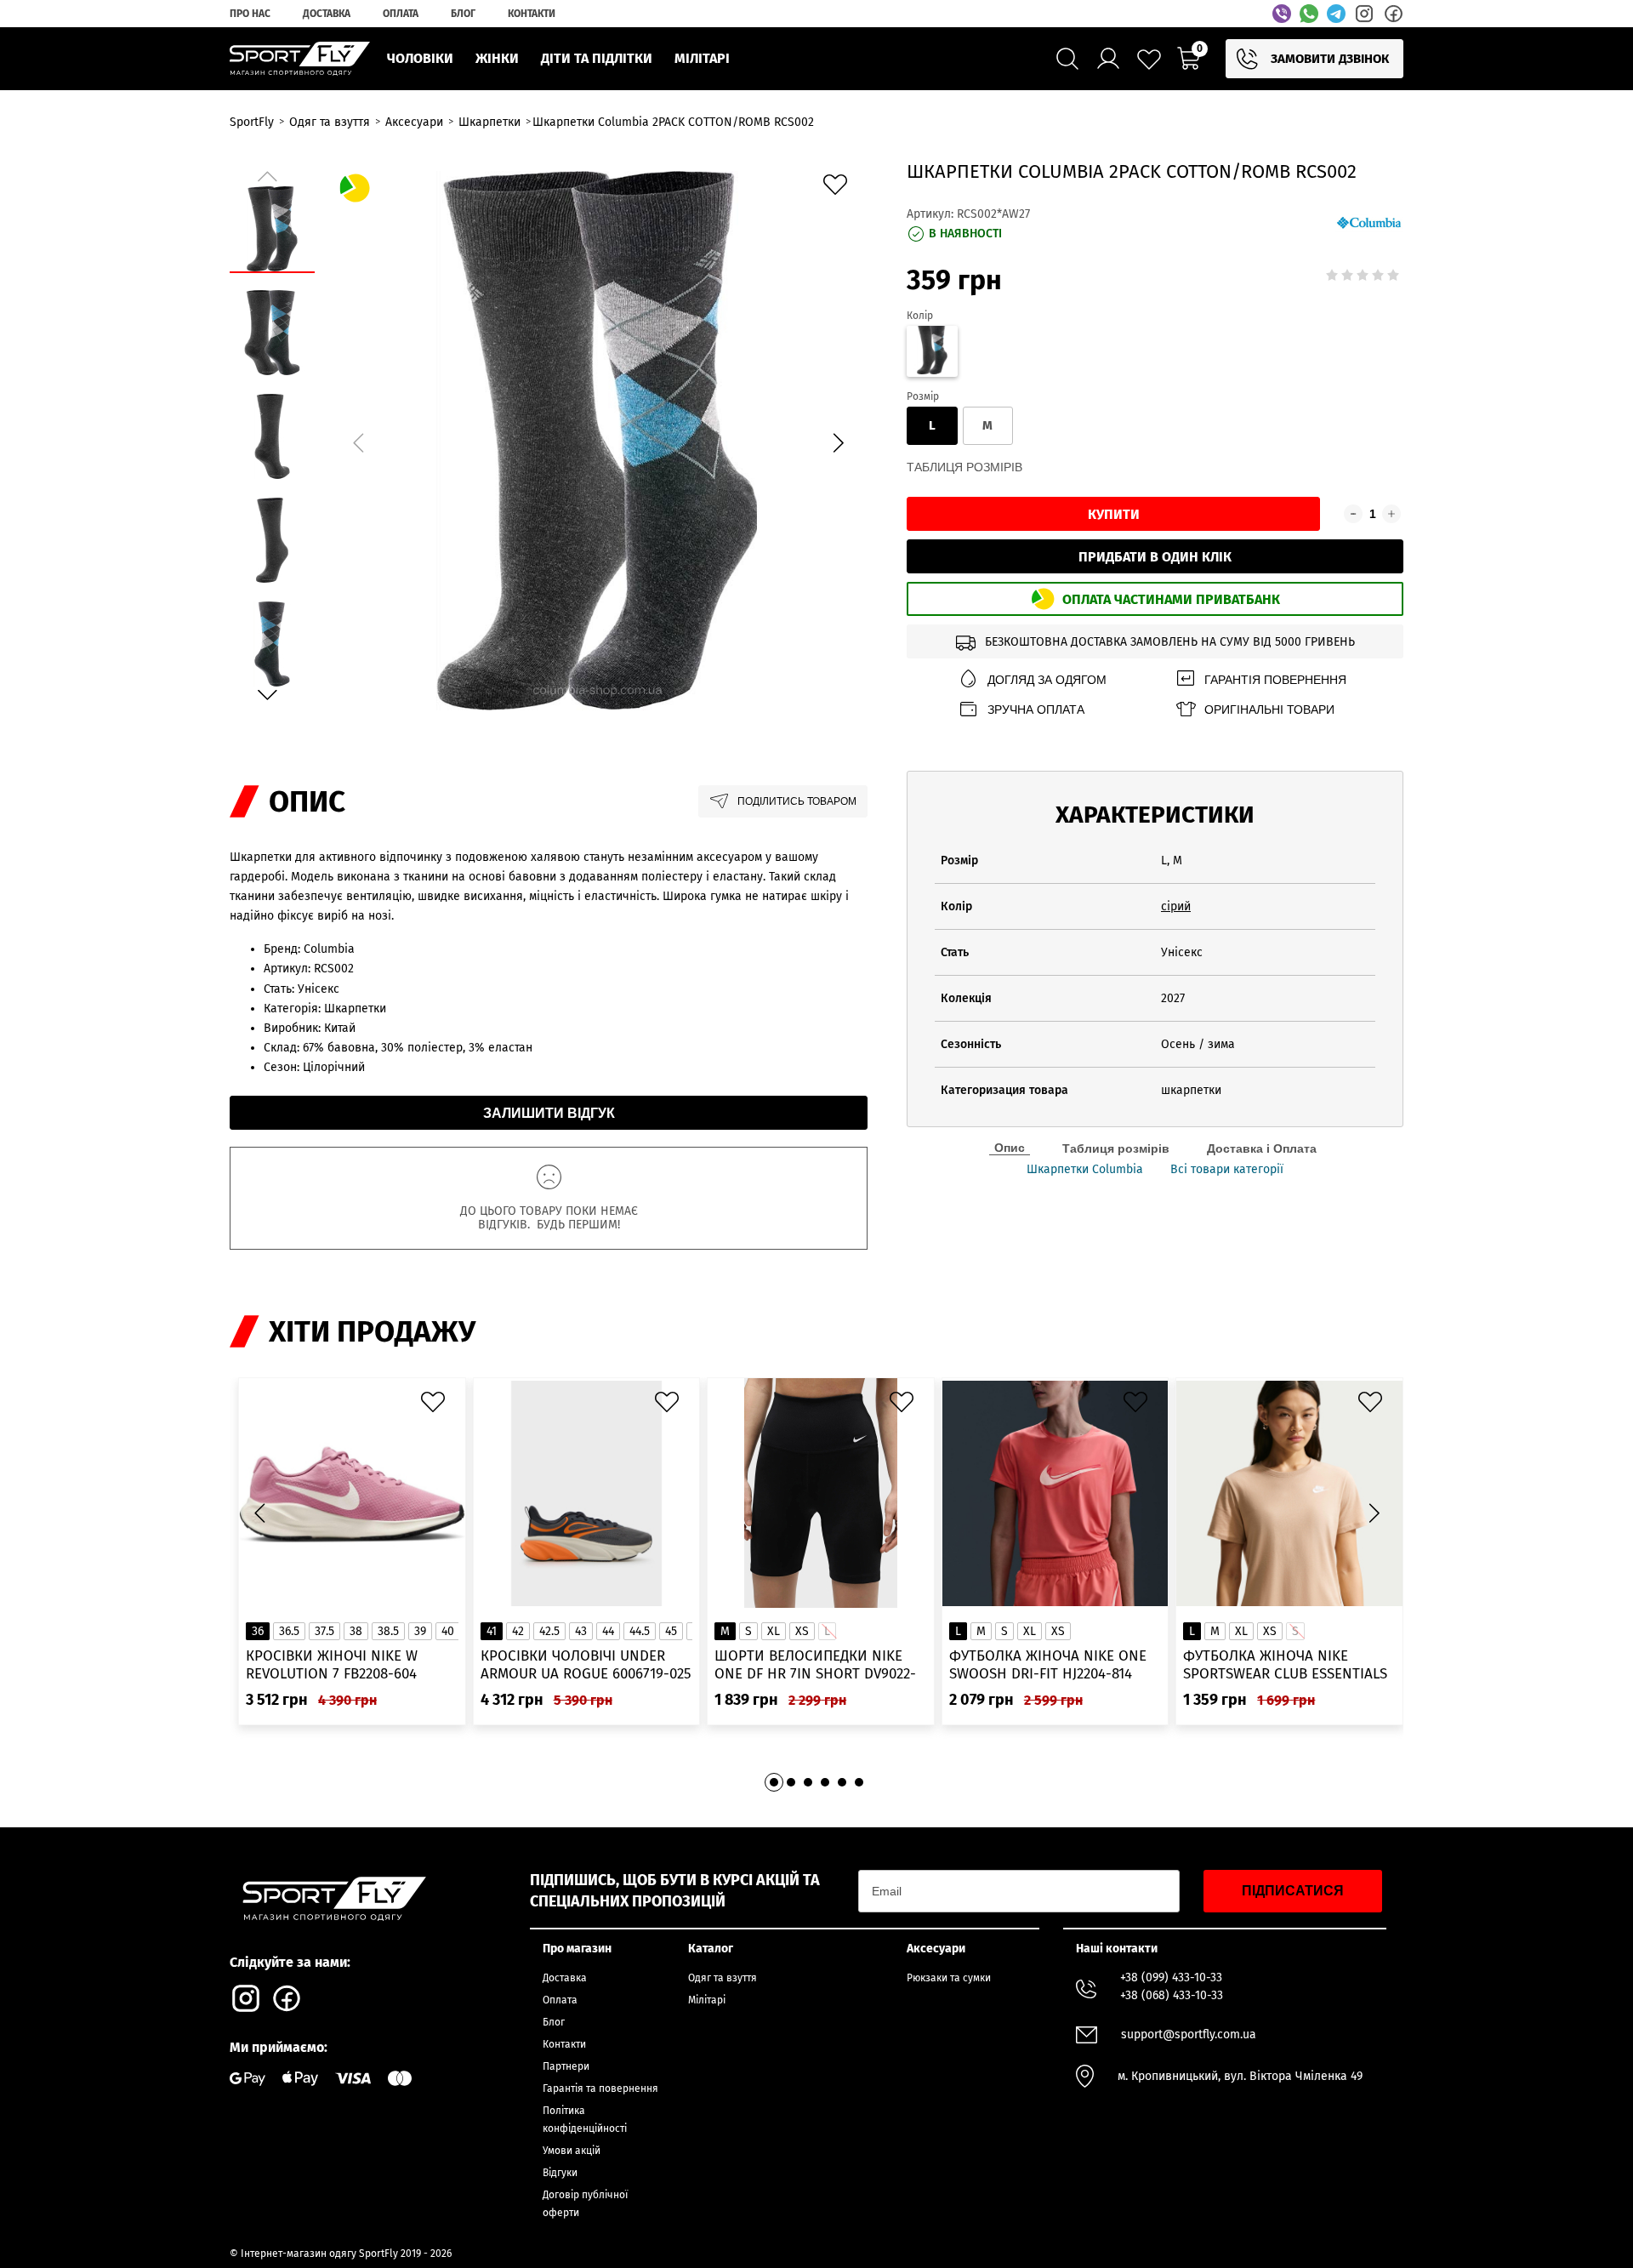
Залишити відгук (549, 1113)
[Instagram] (1364, 14)
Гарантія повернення (1275, 680)
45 (671, 1631)
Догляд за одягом (1047, 680)
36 (258, 1631)
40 (448, 1631)
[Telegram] (1336, 14)
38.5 (388, 1631)
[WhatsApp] (1309, 14)
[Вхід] (1108, 59)
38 (356, 1631)
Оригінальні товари (1269, 709)
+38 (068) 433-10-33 (1172, 1995)
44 (608, 1631)
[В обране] (839, 189)
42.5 (549, 1631)
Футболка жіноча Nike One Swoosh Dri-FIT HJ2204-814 (1048, 1665)
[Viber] (1282, 14)
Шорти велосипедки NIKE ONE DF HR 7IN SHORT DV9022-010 (815, 1665)
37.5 (324, 1631)
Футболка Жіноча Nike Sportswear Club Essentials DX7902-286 (1285, 1665)
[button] (838, 443)
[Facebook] (1393, 14)
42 (518, 1631)
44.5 (640, 1631)
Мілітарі (707, 2000)
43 (581, 1631)
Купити (1114, 514)
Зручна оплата (1036, 709)
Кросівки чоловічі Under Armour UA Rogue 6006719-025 (586, 1665)
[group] (598, 440)
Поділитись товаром (797, 801)
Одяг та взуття (723, 1978)
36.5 (289, 1631)
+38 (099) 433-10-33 (1171, 1977)
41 (492, 1631)
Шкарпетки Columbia (1085, 1170)
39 (420, 1631)
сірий (1176, 906)
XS (802, 1631)
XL (774, 1631)
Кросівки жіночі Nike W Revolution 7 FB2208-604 (332, 1665)
